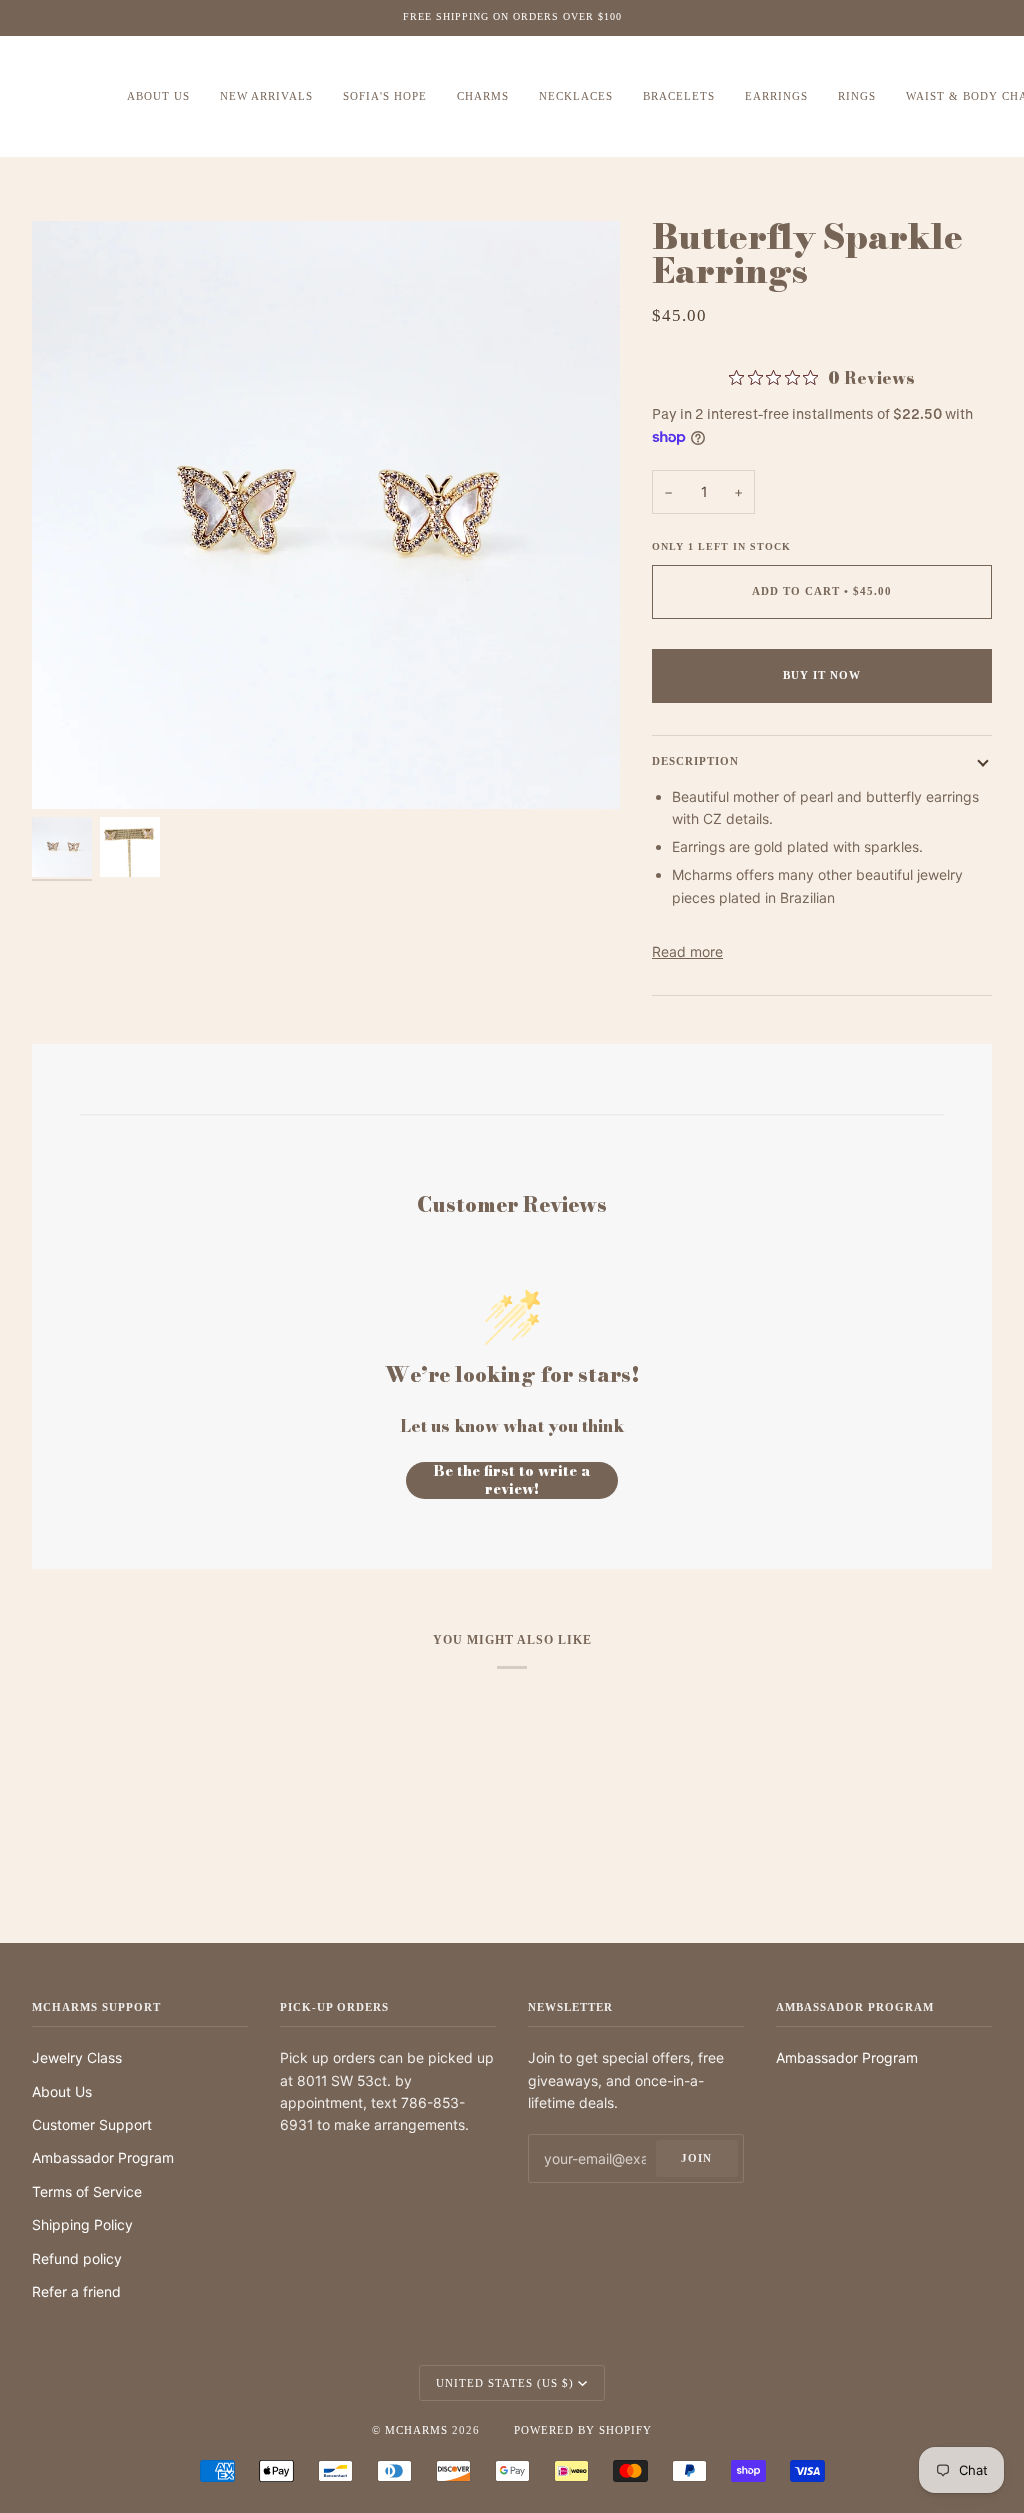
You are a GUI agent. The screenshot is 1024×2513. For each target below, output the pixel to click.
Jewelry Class (77, 2057)
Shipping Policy (82, 2224)
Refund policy (77, 2258)
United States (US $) (505, 2383)
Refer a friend (76, 2291)
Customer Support (92, 2124)
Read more (687, 951)
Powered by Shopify (583, 2430)
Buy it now (822, 675)
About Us (62, 2091)
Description (695, 761)
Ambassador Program (103, 2157)
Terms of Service (87, 2191)
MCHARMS (416, 2430)
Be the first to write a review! (512, 1480)
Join (696, 2158)
